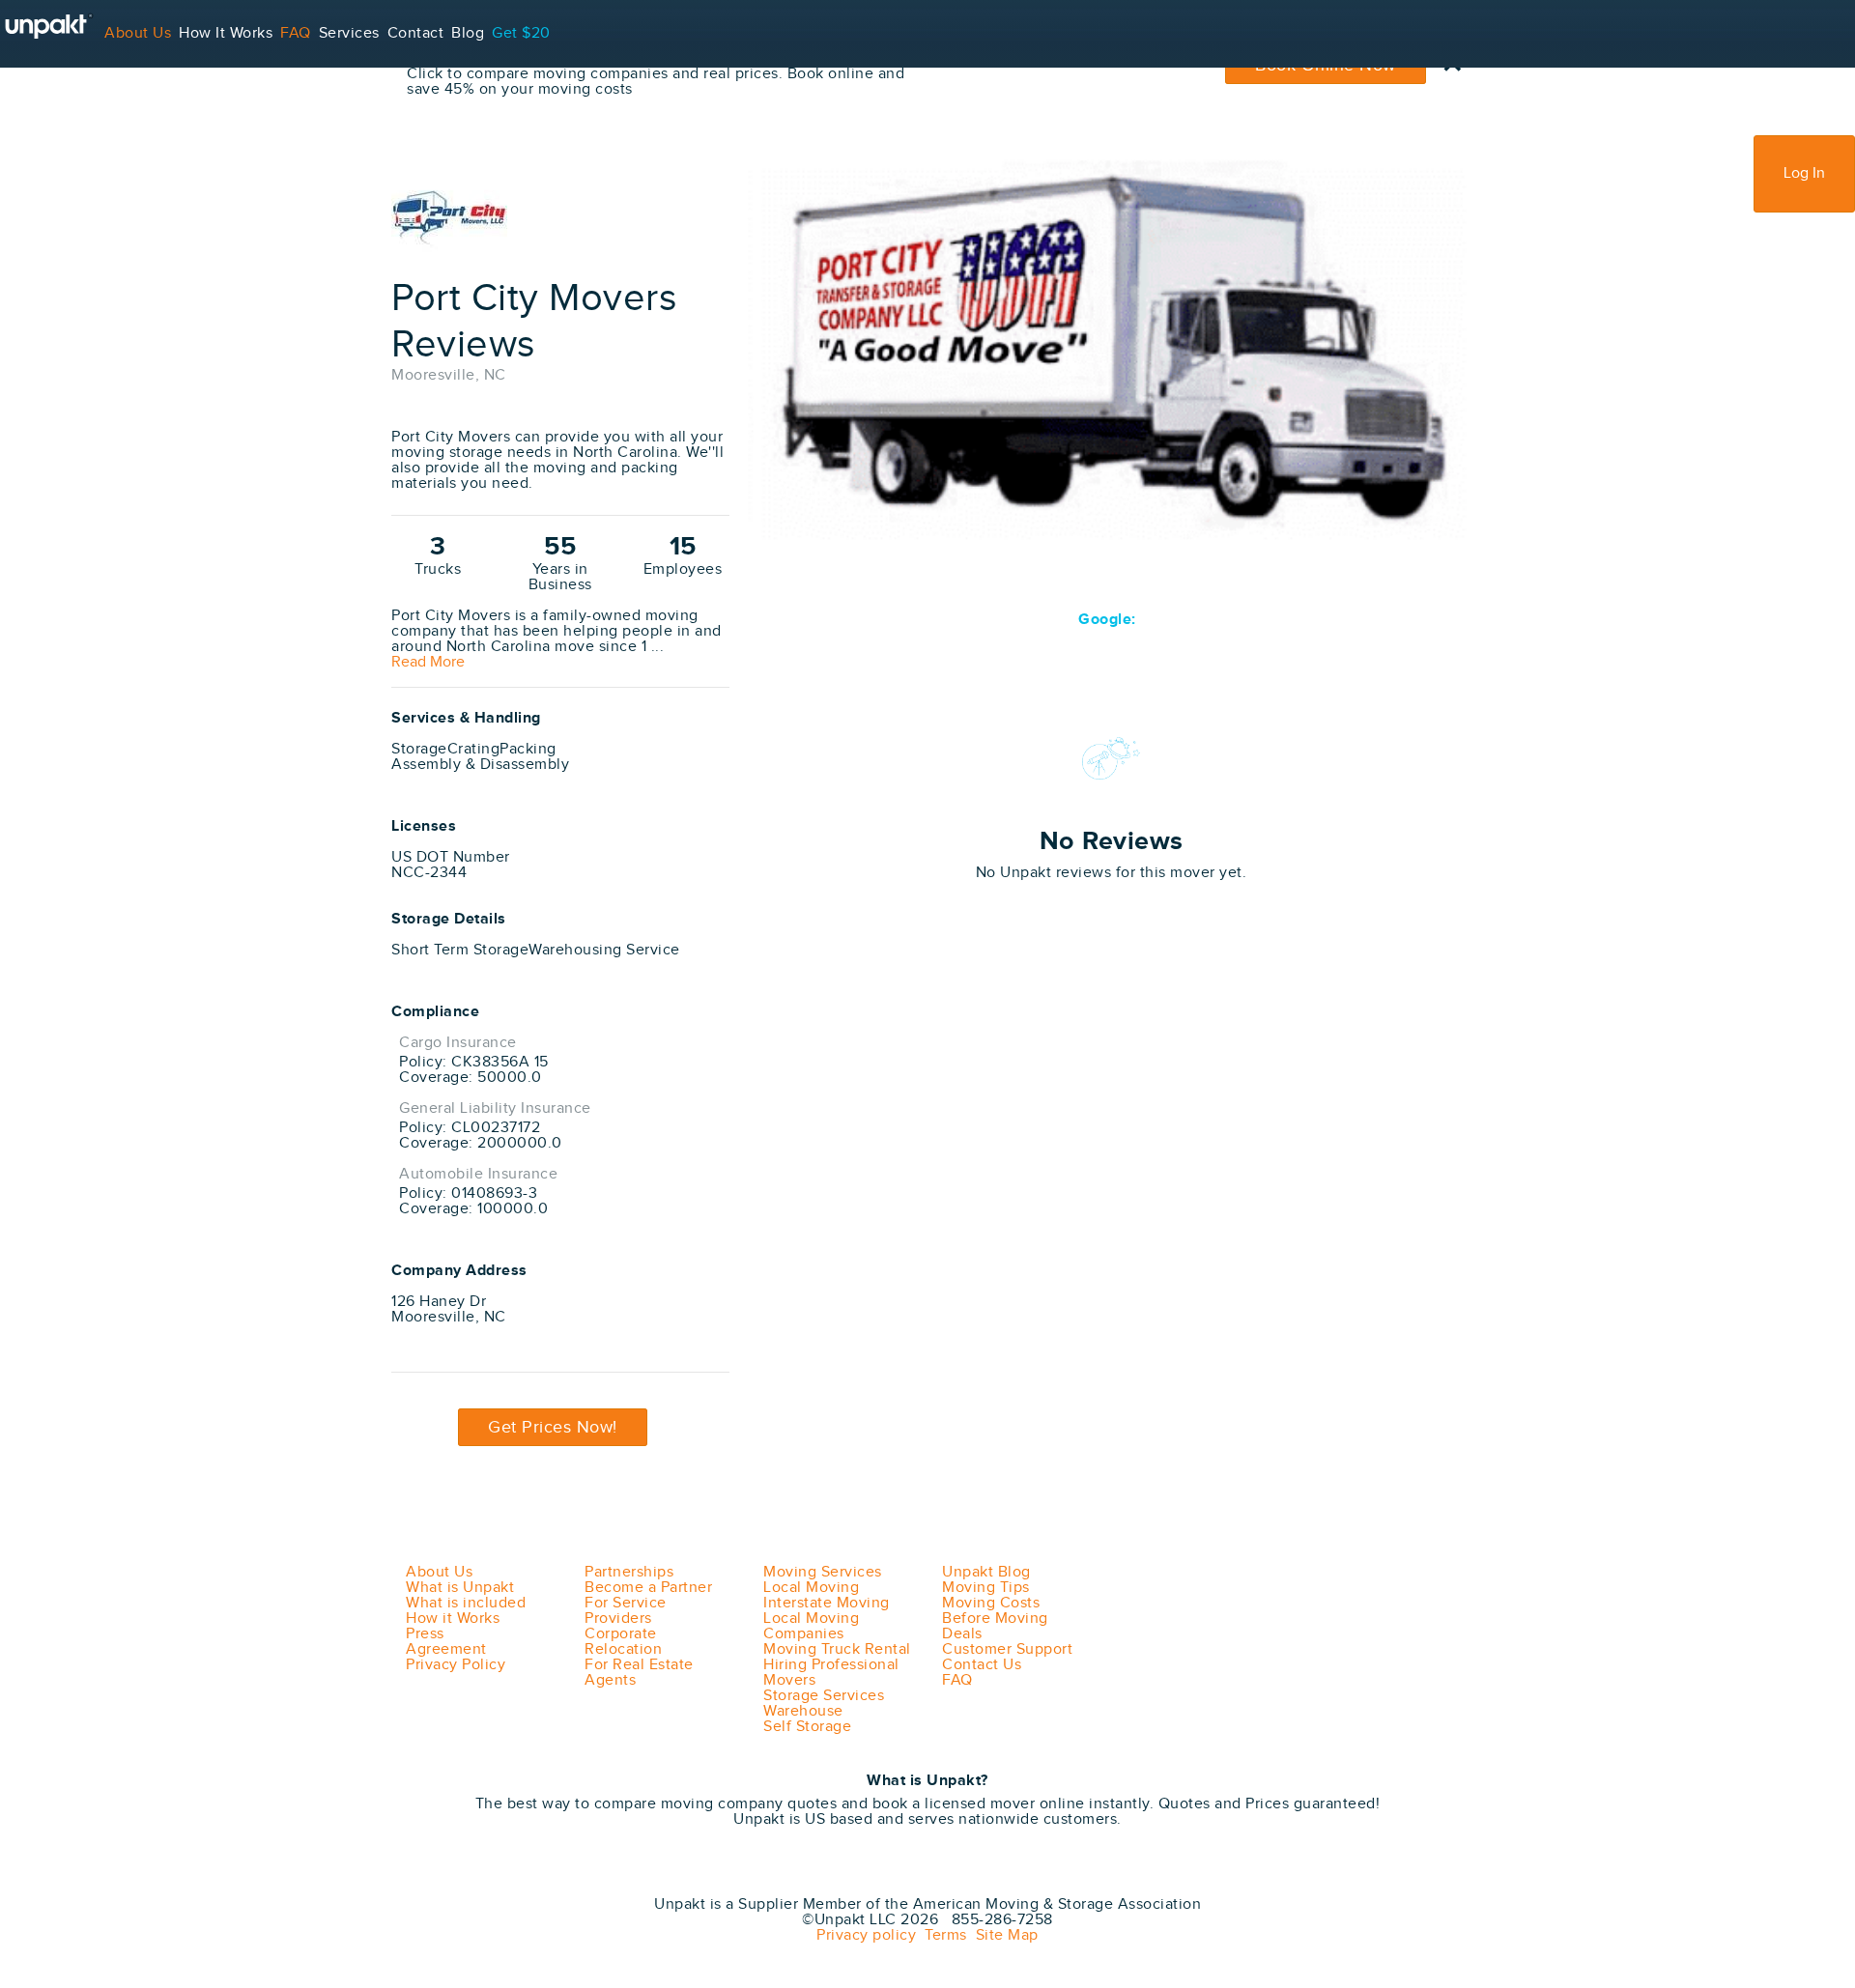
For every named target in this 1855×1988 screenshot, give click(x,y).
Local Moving (811, 1588)
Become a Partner (648, 1588)
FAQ (296, 33)
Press (425, 1634)
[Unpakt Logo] (493, 1877)
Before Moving (995, 1619)
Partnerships (629, 1572)
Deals (962, 1634)
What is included (466, 1603)
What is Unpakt (460, 1588)
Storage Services (824, 1696)
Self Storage (807, 1727)
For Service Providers (77, 101)
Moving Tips (986, 1588)
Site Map (1003, 1935)
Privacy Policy (456, 1665)
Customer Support (1007, 1649)
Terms (942, 1935)
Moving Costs (991, 1603)
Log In (1804, 173)
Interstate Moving (827, 1603)
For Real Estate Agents (639, 1673)
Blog (468, 33)
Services (349, 33)
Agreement (446, 1649)
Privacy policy (866, 1935)
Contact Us (982, 1665)
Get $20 (521, 33)
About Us (138, 33)
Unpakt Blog (986, 1572)
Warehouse (803, 1711)
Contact (416, 33)
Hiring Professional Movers (831, 1673)
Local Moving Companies (811, 1626)
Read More (428, 663)
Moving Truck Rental (837, 1649)
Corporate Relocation (623, 1642)
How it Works (453, 1619)
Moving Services (823, 1572)
